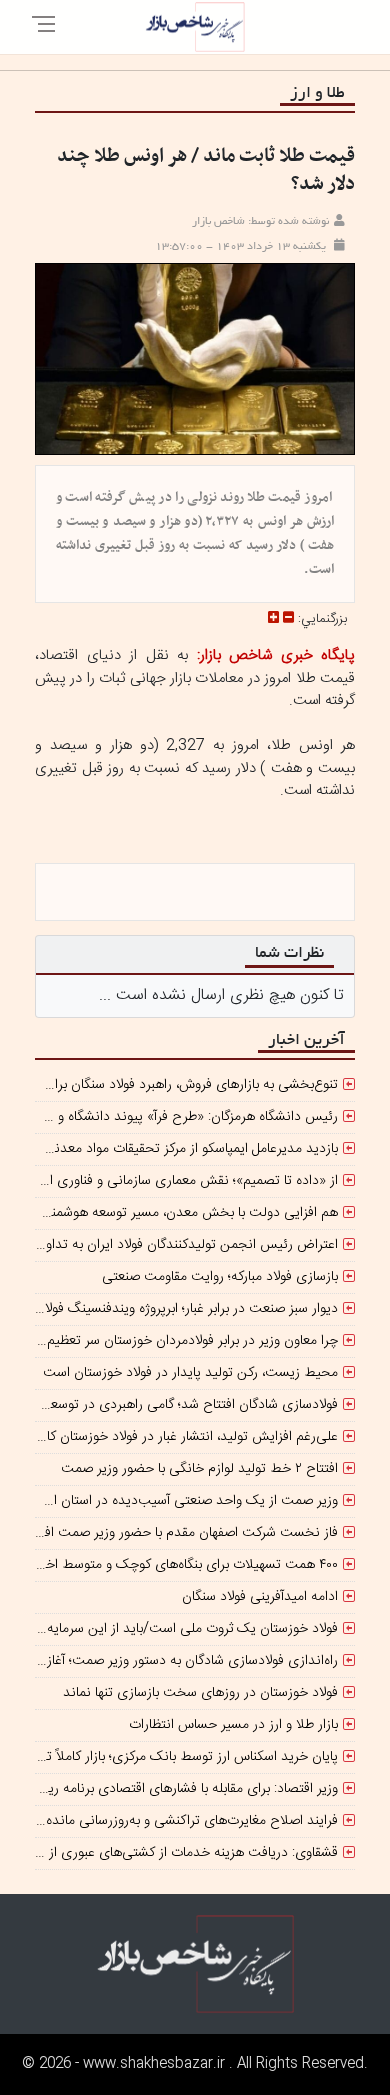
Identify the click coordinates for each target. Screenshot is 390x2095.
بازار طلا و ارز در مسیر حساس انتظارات (233, 1725)
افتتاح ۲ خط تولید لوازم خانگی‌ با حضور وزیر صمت (199, 1469)
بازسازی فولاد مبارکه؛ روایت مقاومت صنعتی (220, 1277)
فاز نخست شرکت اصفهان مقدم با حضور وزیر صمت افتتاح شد (169, 1533)
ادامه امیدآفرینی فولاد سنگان (260, 1597)
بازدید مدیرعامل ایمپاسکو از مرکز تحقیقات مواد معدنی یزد (180, 1149)
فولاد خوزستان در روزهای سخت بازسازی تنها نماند (200, 1693)
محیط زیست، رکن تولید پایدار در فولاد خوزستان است (190, 1373)
